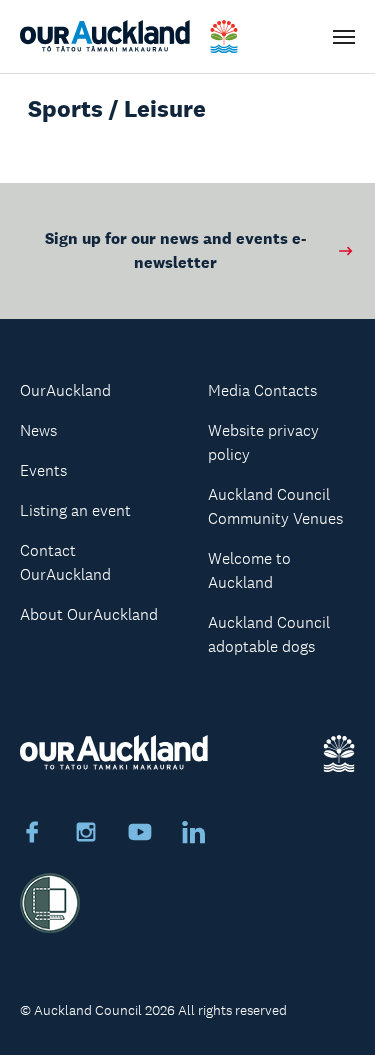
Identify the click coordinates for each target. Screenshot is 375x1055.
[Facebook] (32, 835)
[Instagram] (86, 835)
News (38, 430)
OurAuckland (65, 390)
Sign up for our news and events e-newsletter (175, 250)
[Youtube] (140, 835)
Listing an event (75, 510)
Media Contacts (262, 390)
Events (43, 470)
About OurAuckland (89, 614)
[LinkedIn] (194, 835)
